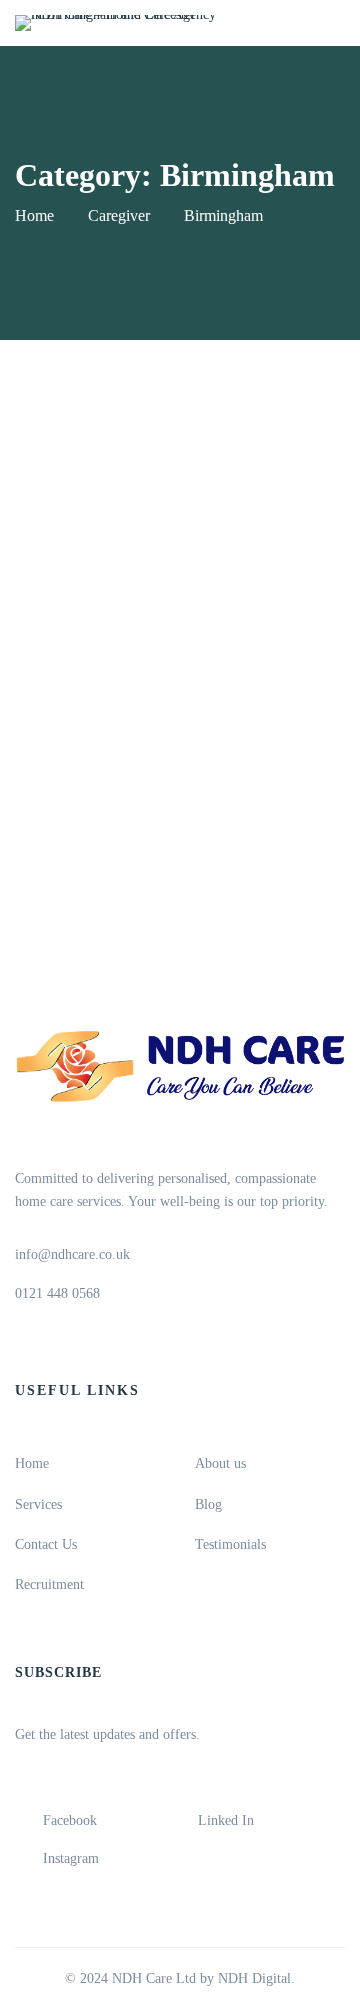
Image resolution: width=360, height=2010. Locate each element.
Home (34, 215)
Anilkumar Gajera (145, 731)
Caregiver (119, 215)
